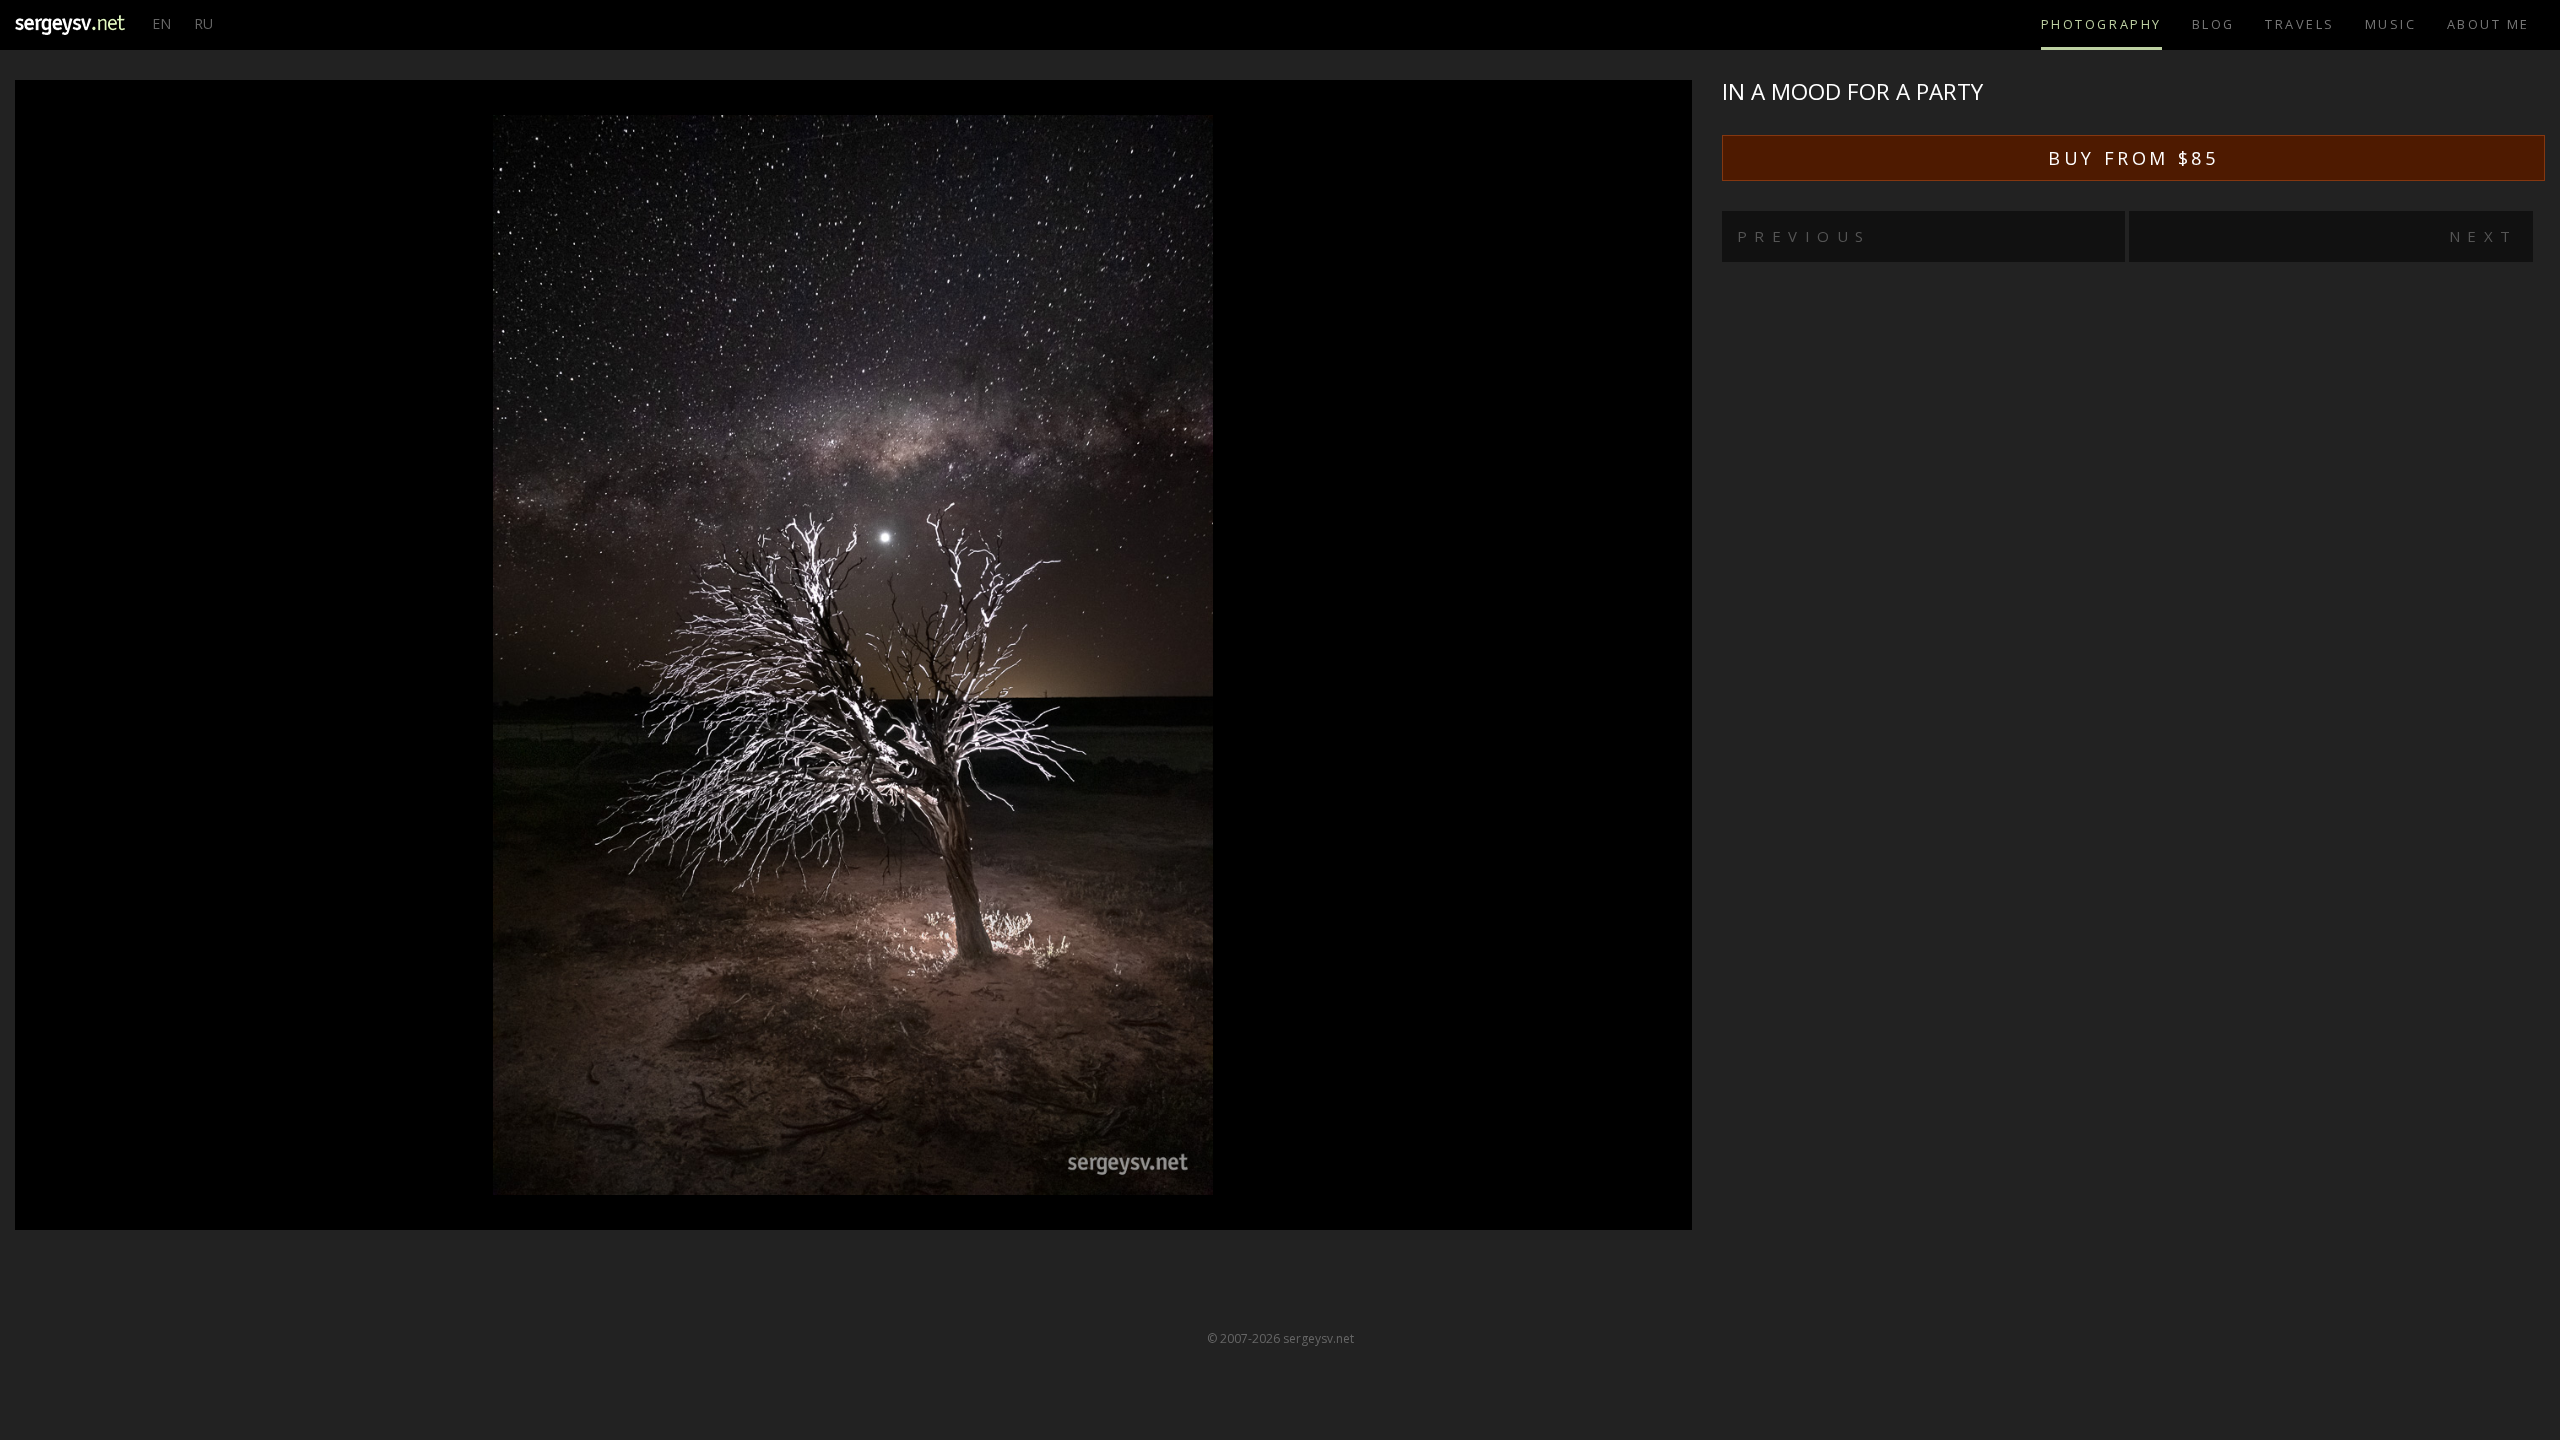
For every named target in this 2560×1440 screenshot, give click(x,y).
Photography (2101, 24)
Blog (2213, 24)
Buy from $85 (2133, 158)
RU (203, 23)
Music (2391, 24)
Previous (1804, 236)
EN (161, 23)
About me (2488, 24)
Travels (2300, 24)
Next (2483, 236)
